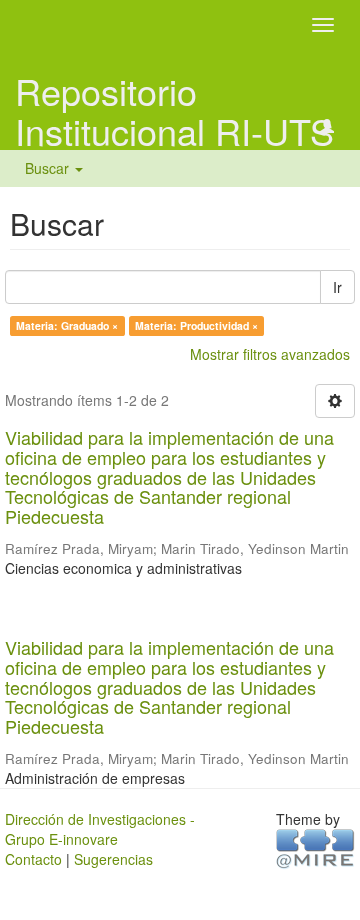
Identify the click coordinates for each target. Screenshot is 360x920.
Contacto (33, 859)
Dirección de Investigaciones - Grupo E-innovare (100, 829)
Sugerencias (113, 859)
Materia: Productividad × (196, 325)
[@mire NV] (315, 847)
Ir (337, 287)
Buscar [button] (49, 168)
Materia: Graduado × (67, 325)
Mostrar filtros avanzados (270, 354)
